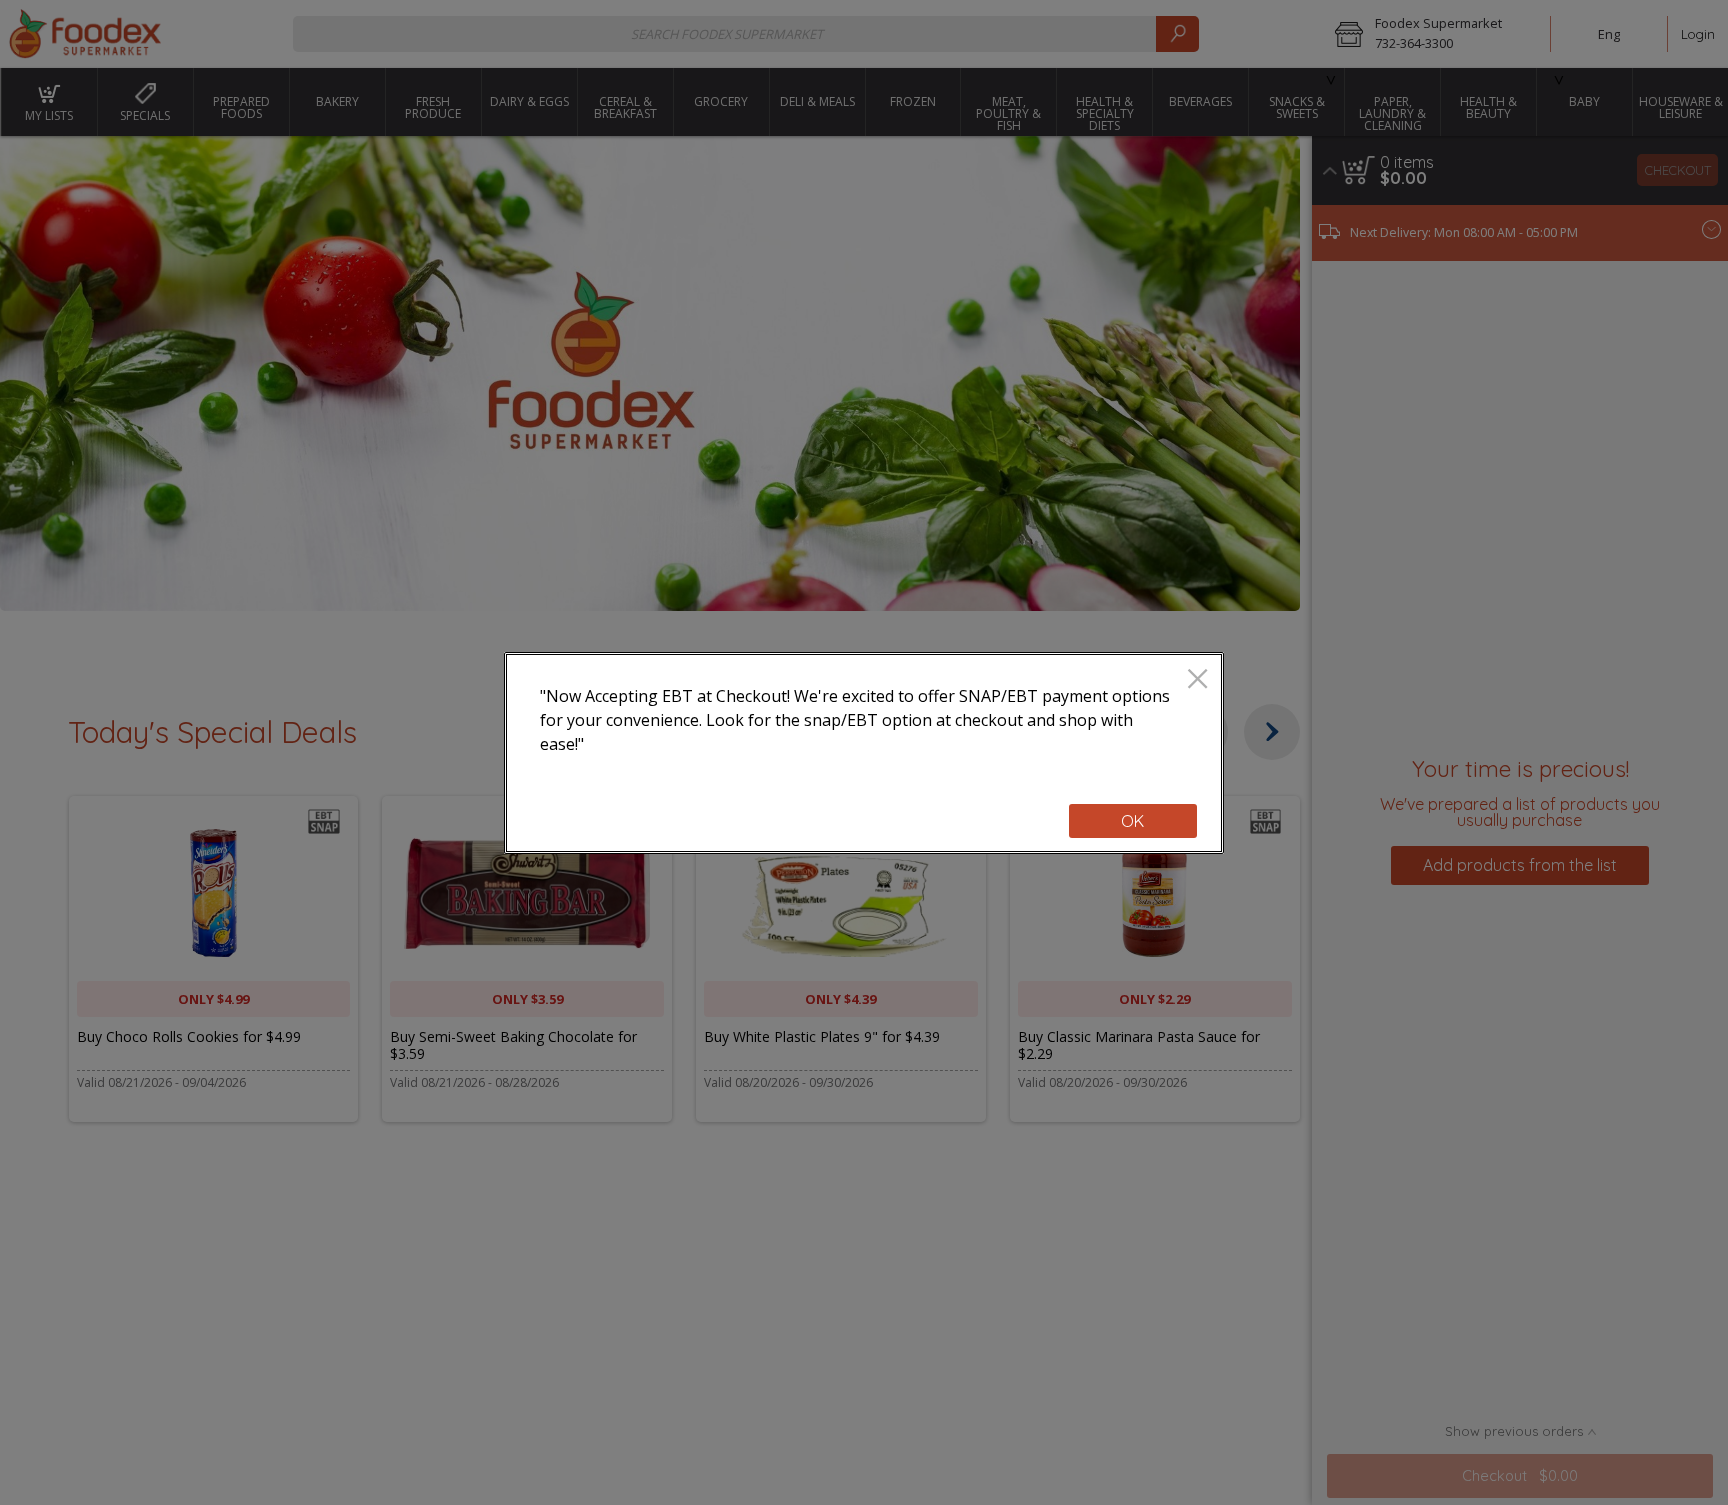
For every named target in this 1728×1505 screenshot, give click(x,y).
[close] (1197, 680)
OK (1132, 821)
